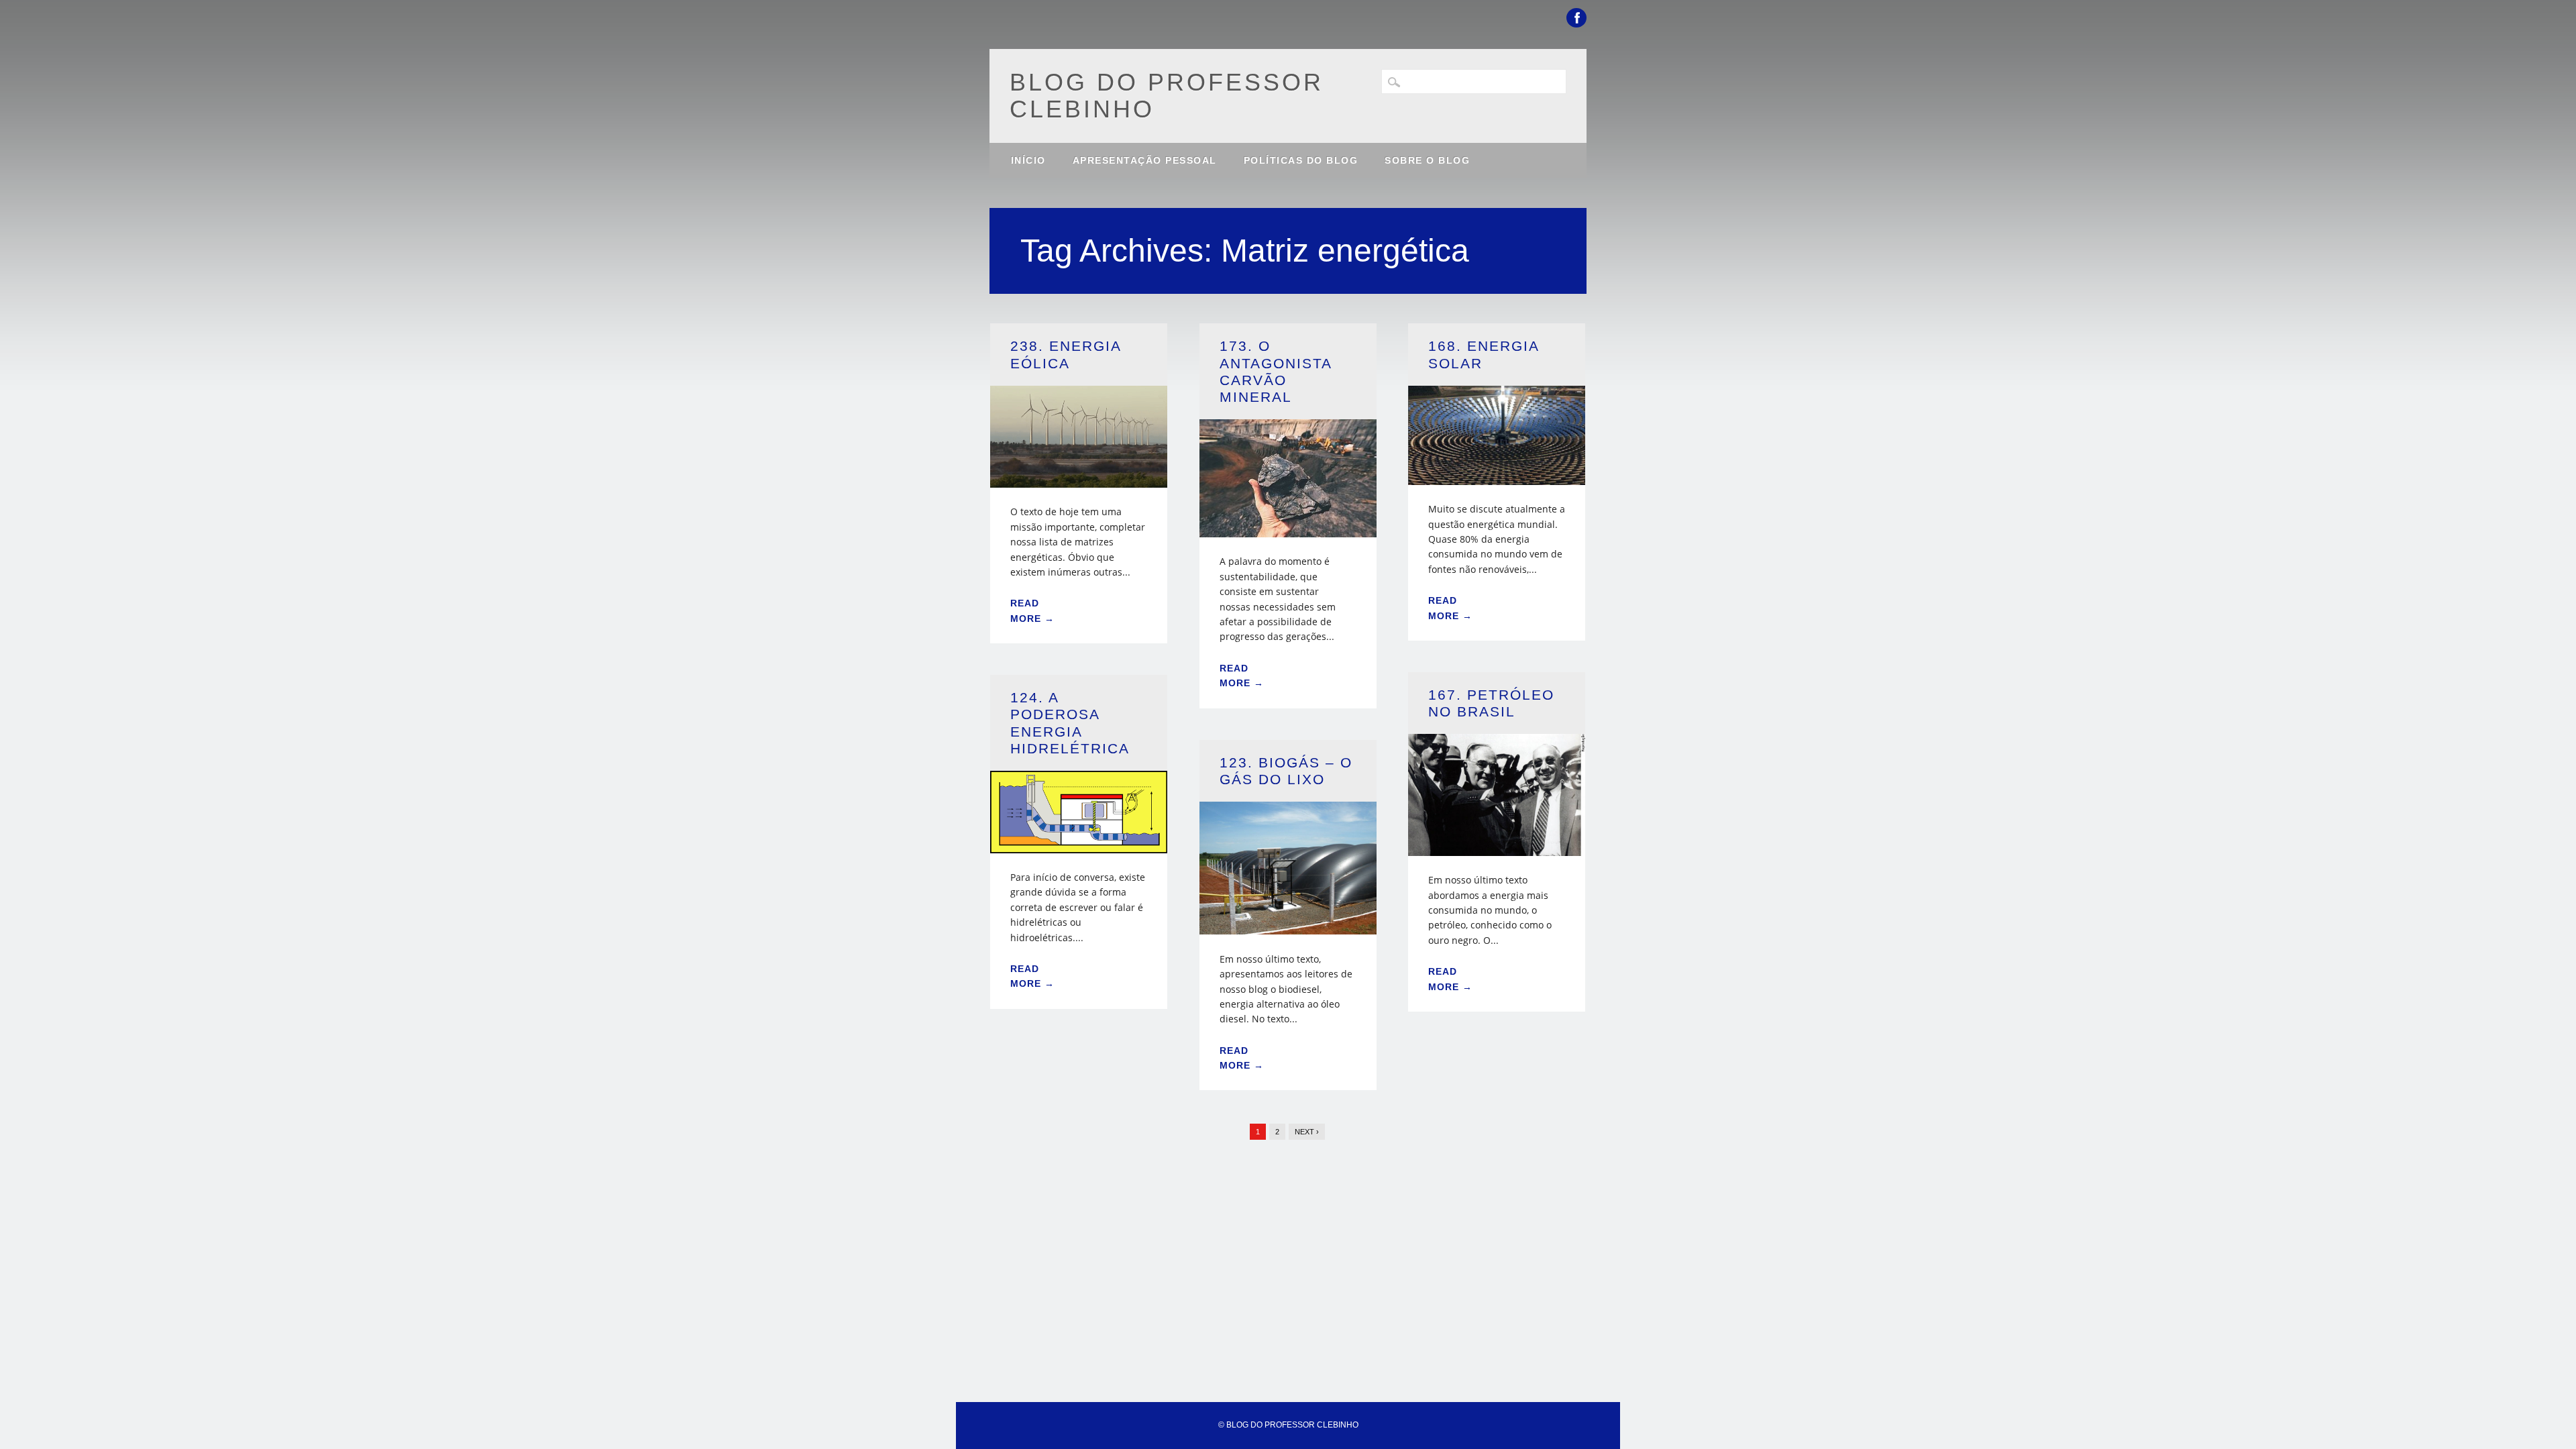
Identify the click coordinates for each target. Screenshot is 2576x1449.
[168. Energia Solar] (1497, 477)
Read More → (1032, 610)
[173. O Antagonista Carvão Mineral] (1288, 529)
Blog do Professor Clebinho (1167, 96)
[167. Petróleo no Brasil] (1497, 848)
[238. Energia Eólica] (1079, 479)
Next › (1307, 1132)
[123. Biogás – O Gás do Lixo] (1288, 926)
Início (1028, 160)
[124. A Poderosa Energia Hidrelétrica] (1079, 845)
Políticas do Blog (1301, 160)
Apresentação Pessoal (1145, 160)
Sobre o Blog (1427, 160)
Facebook (1576, 18)
